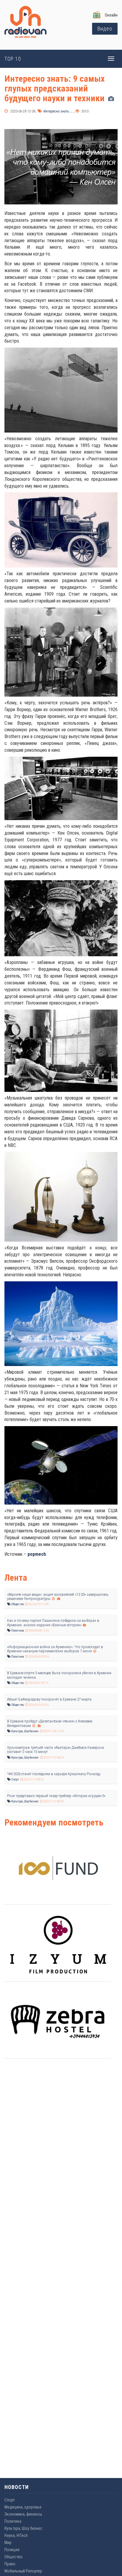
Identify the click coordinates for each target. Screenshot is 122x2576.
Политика (17, 1631)
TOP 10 (13, 59)
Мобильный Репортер (23, 2571)
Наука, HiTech (16, 2535)
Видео (105, 29)
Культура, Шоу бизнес (25, 1731)
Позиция (12, 2550)
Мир (8, 2543)
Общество (17, 1604)
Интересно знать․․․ (58, 111)
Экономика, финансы (23, 2514)
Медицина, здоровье (23, 2507)
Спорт (15, 1779)
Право (10, 2564)
